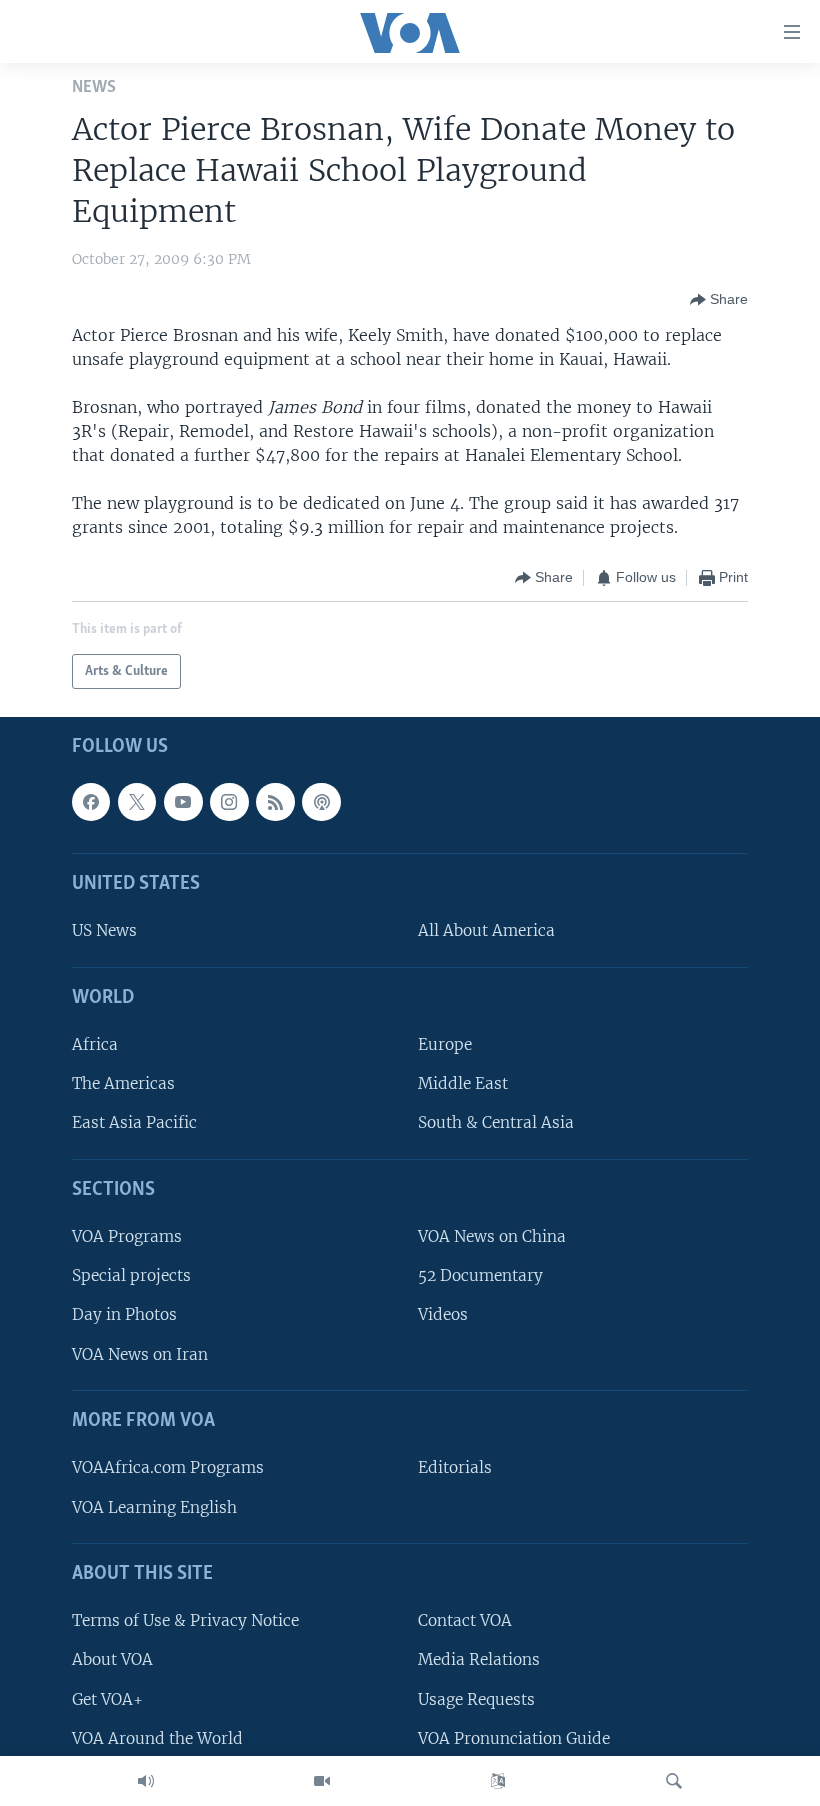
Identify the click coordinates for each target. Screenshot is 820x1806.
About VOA (112, 1660)
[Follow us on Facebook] (91, 802)
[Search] (674, 1781)
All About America (486, 931)
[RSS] (275, 802)
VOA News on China (492, 1236)
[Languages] (498, 1781)
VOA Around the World (157, 1738)
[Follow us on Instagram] (229, 802)
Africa (95, 1044)
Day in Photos (124, 1315)
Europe (445, 1044)
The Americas (123, 1083)
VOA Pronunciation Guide (514, 1738)
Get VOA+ (107, 1699)
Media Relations (479, 1660)
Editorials (455, 1468)
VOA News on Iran (140, 1354)
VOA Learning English (154, 1507)
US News (104, 931)
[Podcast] (321, 802)
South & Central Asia (496, 1123)
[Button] (719, 300)
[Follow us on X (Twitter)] (137, 802)
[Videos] (322, 1781)
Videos (443, 1315)
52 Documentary (480, 1276)
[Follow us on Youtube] (183, 802)
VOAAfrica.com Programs (168, 1468)
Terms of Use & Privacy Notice (185, 1620)
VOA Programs (127, 1236)
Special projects (131, 1276)
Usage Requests (476, 1699)
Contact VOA (465, 1620)
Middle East (463, 1083)
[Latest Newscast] (146, 1781)
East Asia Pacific (134, 1123)
